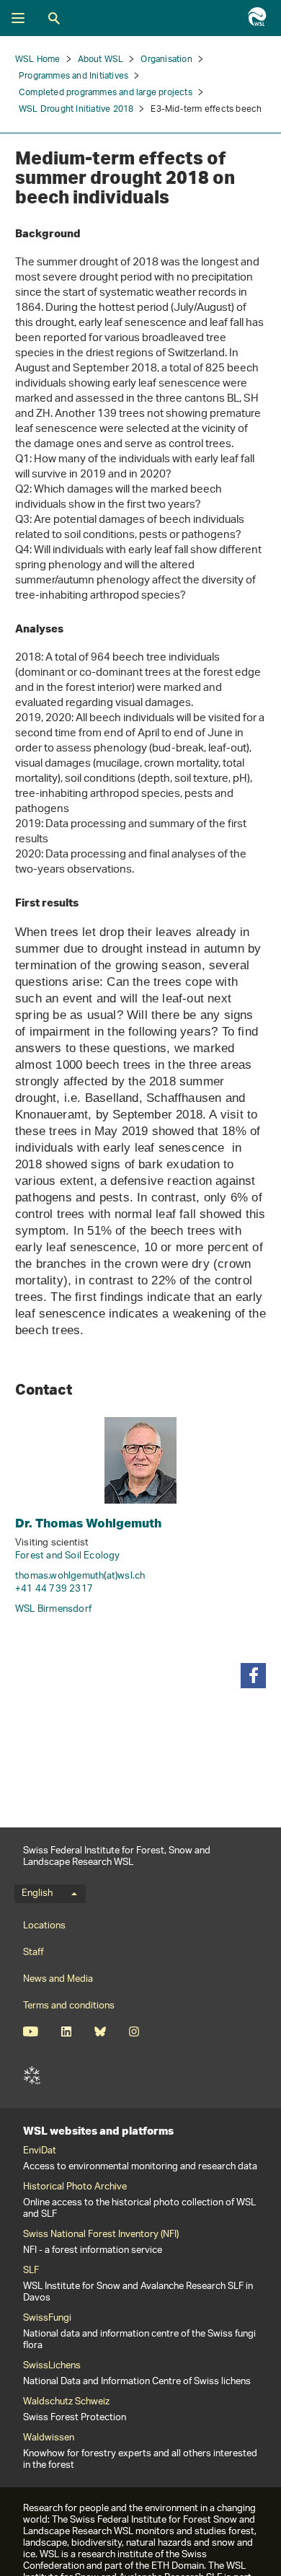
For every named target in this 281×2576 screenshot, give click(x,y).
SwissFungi (47, 2319)
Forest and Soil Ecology (68, 1556)
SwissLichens (52, 2366)
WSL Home (38, 59)
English (37, 1894)
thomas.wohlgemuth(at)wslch (80, 1576)
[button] (253, 1676)
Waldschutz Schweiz (66, 2402)
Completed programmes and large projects (106, 93)
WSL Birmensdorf (53, 1609)
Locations (44, 1926)
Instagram (134, 2032)
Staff (34, 1953)
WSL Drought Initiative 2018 (76, 109)
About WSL (101, 59)
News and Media (58, 1979)
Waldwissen (49, 2438)
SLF (32, 2076)
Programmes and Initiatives (73, 76)
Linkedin (66, 2032)
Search (54, 18)
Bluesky (100, 2032)
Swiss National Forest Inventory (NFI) (101, 2235)
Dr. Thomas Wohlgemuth (88, 1523)
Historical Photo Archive (75, 2187)
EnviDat (40, 2151)
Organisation (166, 59)
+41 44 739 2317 (54, 1589)
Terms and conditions (69, 2006)
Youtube (31, 2032)
